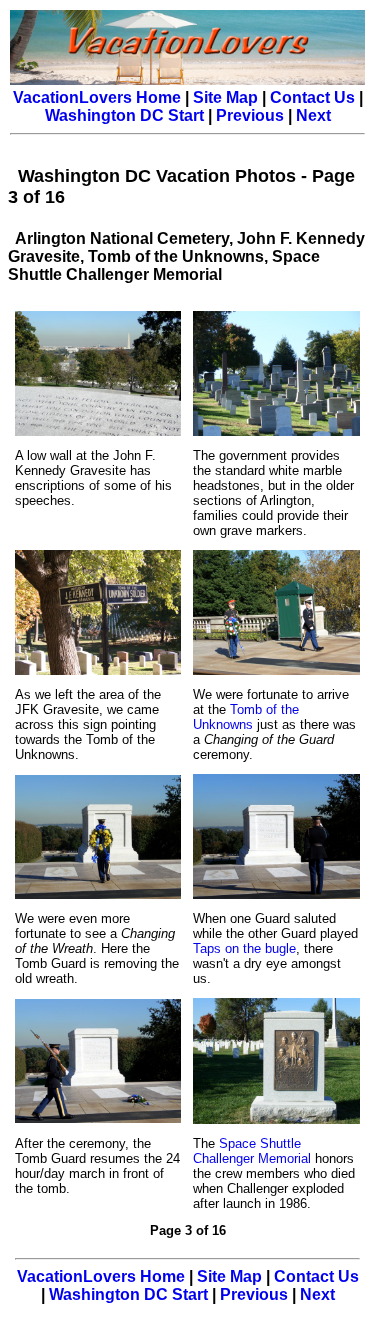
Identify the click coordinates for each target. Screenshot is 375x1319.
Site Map (225, 97)
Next (313, 115)
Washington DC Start (124, 115)
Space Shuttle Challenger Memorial (252, 1151)
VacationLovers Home (97, 97)
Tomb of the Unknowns (246, 717)
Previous (250, 115)
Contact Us (312, 97)
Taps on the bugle (244, 948)
